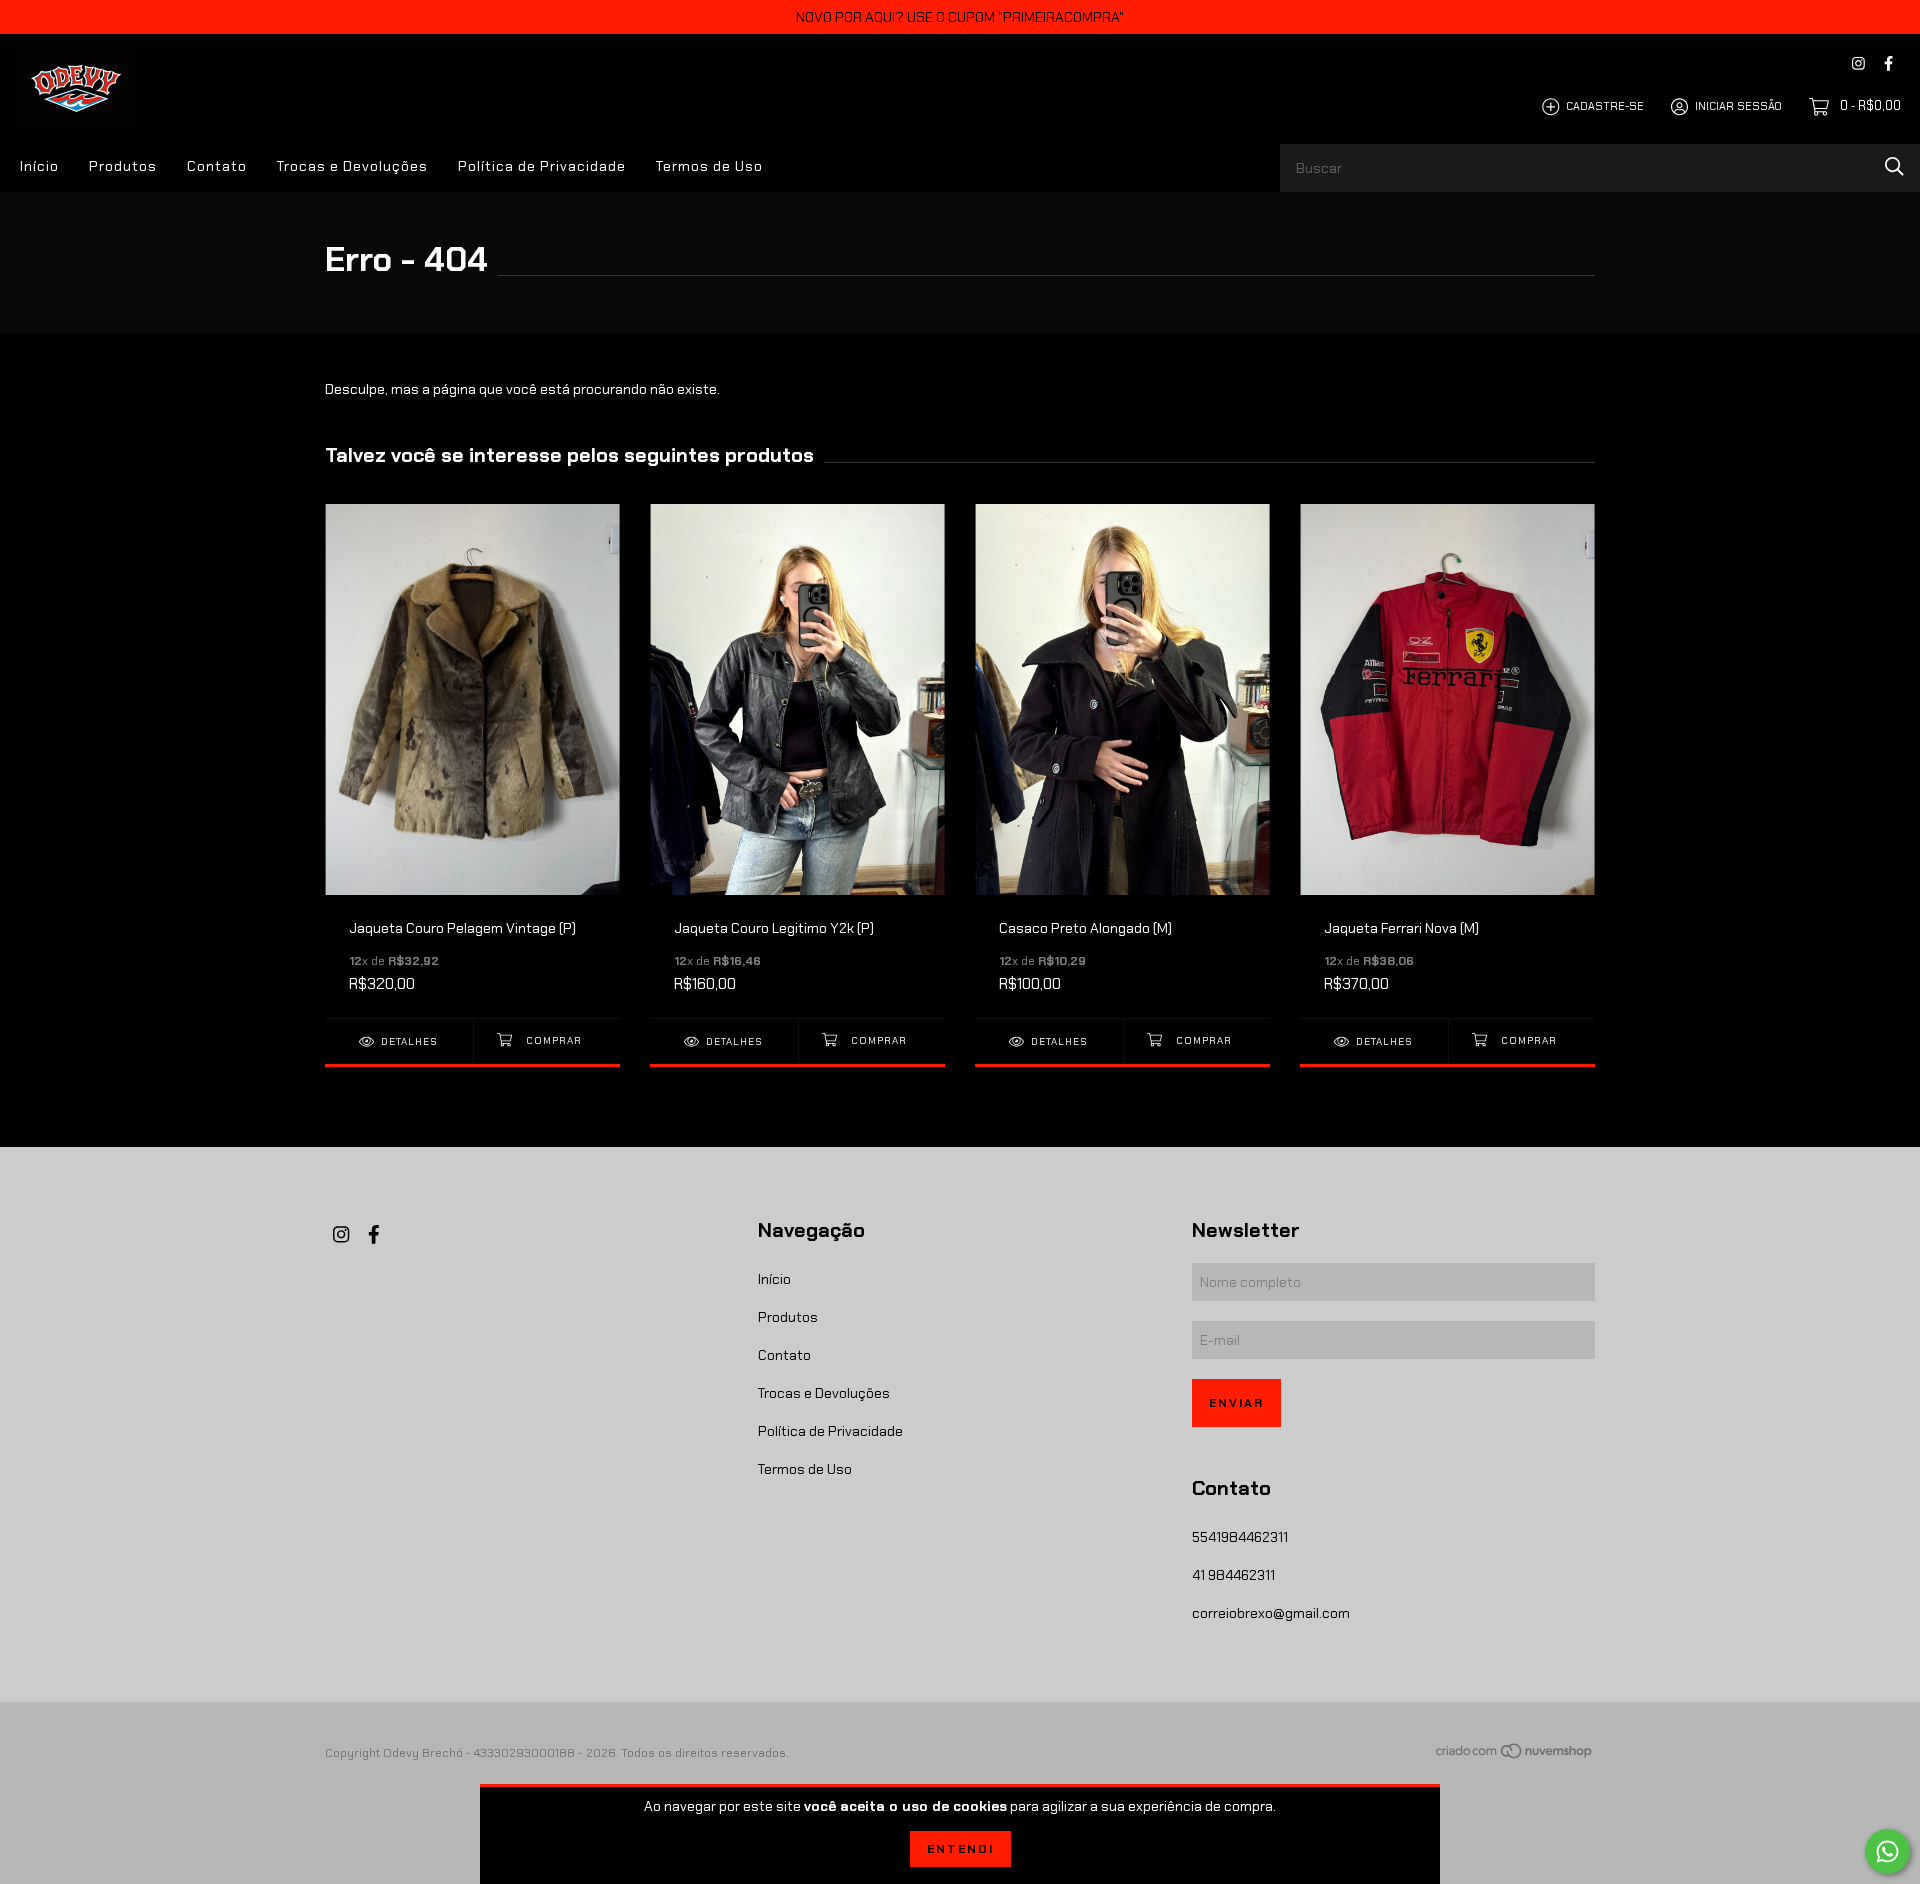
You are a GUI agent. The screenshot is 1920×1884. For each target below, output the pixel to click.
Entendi (960, 1849)
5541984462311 (1240, 1537)
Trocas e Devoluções (352, 166)
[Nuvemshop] (1515, 1755)
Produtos (123, 166)
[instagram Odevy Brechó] (1858, 63)
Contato (217, 166)
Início (39, 166)
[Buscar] (1894, 166)
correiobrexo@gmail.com (1271, 1613)
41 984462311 (1233, 1575)
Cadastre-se (1605, 106)
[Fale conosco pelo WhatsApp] (1887, 1851)
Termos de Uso (709, 166)
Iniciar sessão (1738, 106)
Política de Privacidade (542, 166)
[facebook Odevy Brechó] (1888, 63)
